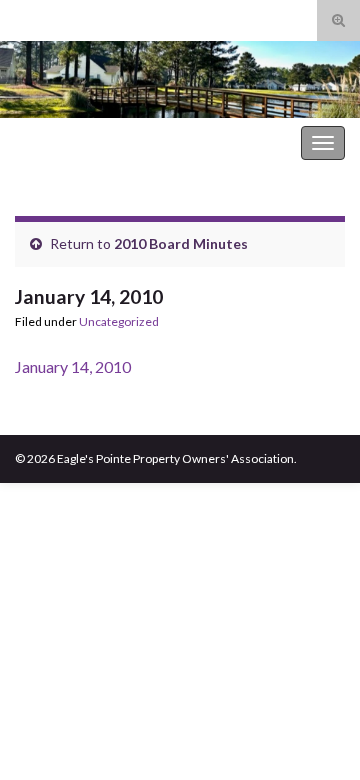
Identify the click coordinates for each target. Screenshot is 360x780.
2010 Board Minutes (181, 243)
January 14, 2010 (73, 366)
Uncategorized (119, 321)
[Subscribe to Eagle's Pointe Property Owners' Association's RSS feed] (24, 16)
